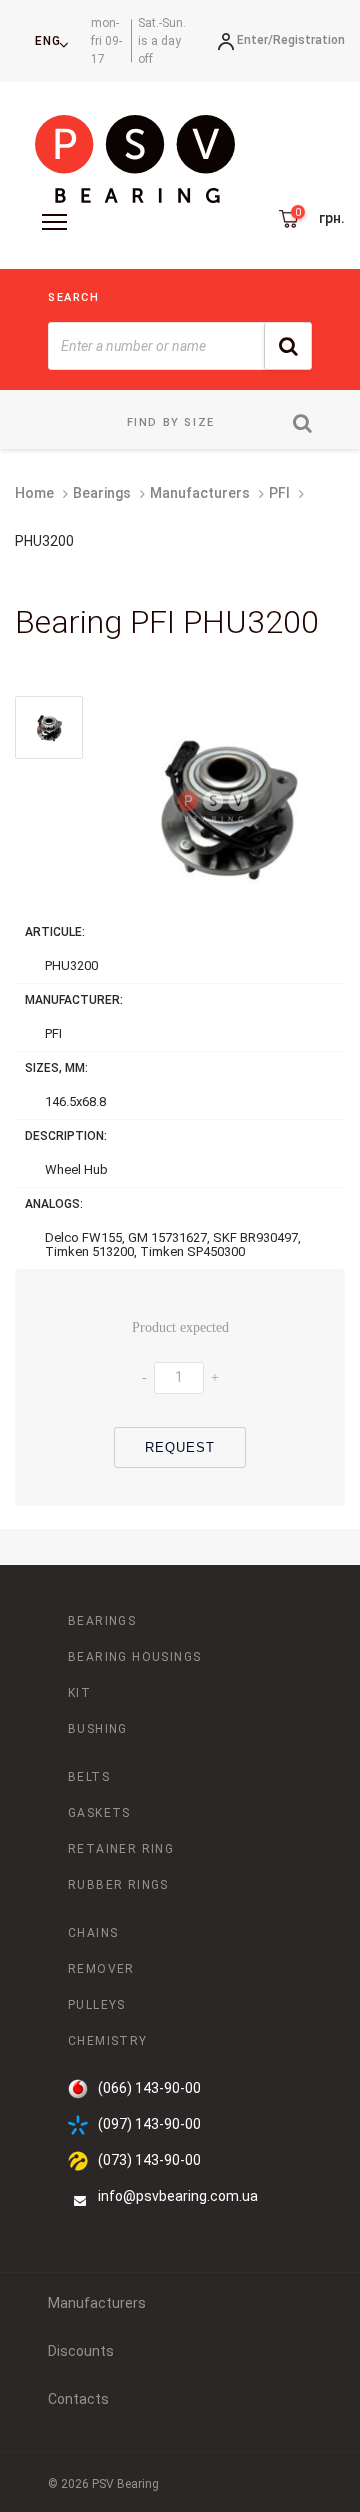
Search (74, 297)
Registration (309, 40)
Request (180, 1447)
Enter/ (255, 40)
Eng (48, 41)
